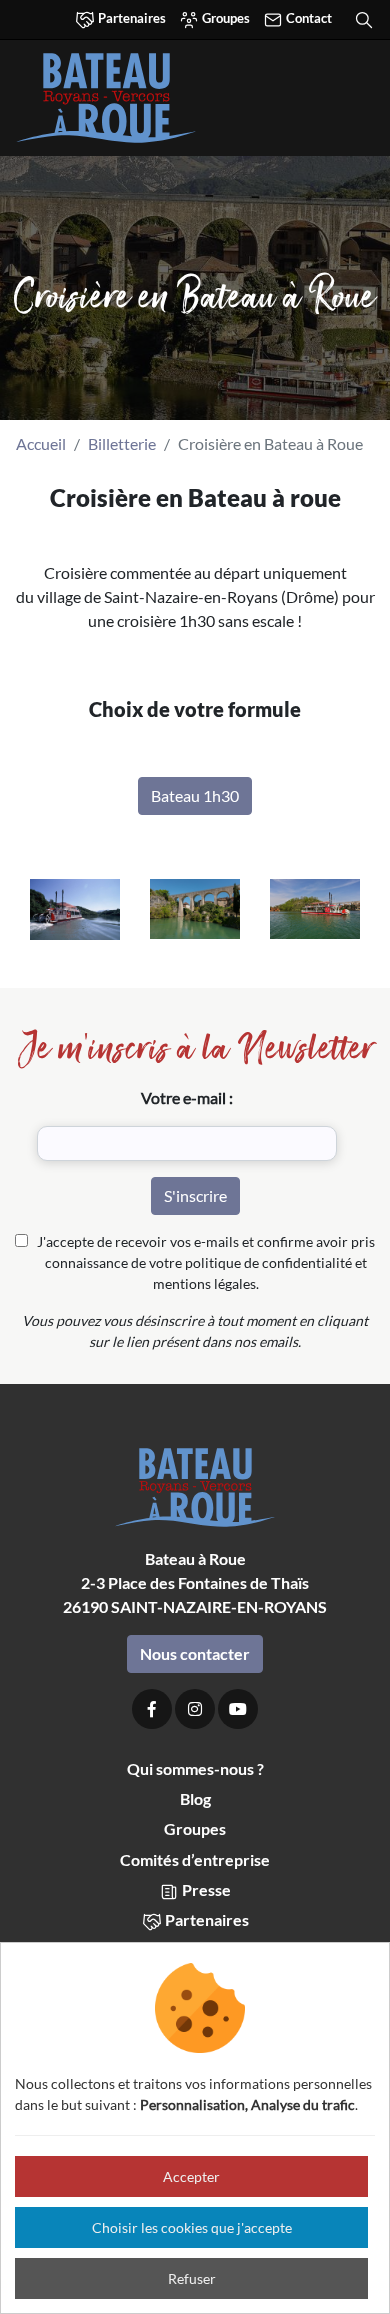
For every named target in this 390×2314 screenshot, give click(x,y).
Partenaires (130, 18)
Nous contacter (195, 1653)
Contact (307, 18)
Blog (195, 1798)
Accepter (191, 2176)
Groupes (224, 18)
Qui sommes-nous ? (195, 1768)
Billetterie (122, 443)
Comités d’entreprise (195, 1859)
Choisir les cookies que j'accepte (192, 2227)
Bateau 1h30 (195, 795)
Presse (205, 1889)
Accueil (41, 443)
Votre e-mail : (187, 1097)
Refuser (192, 2278)
